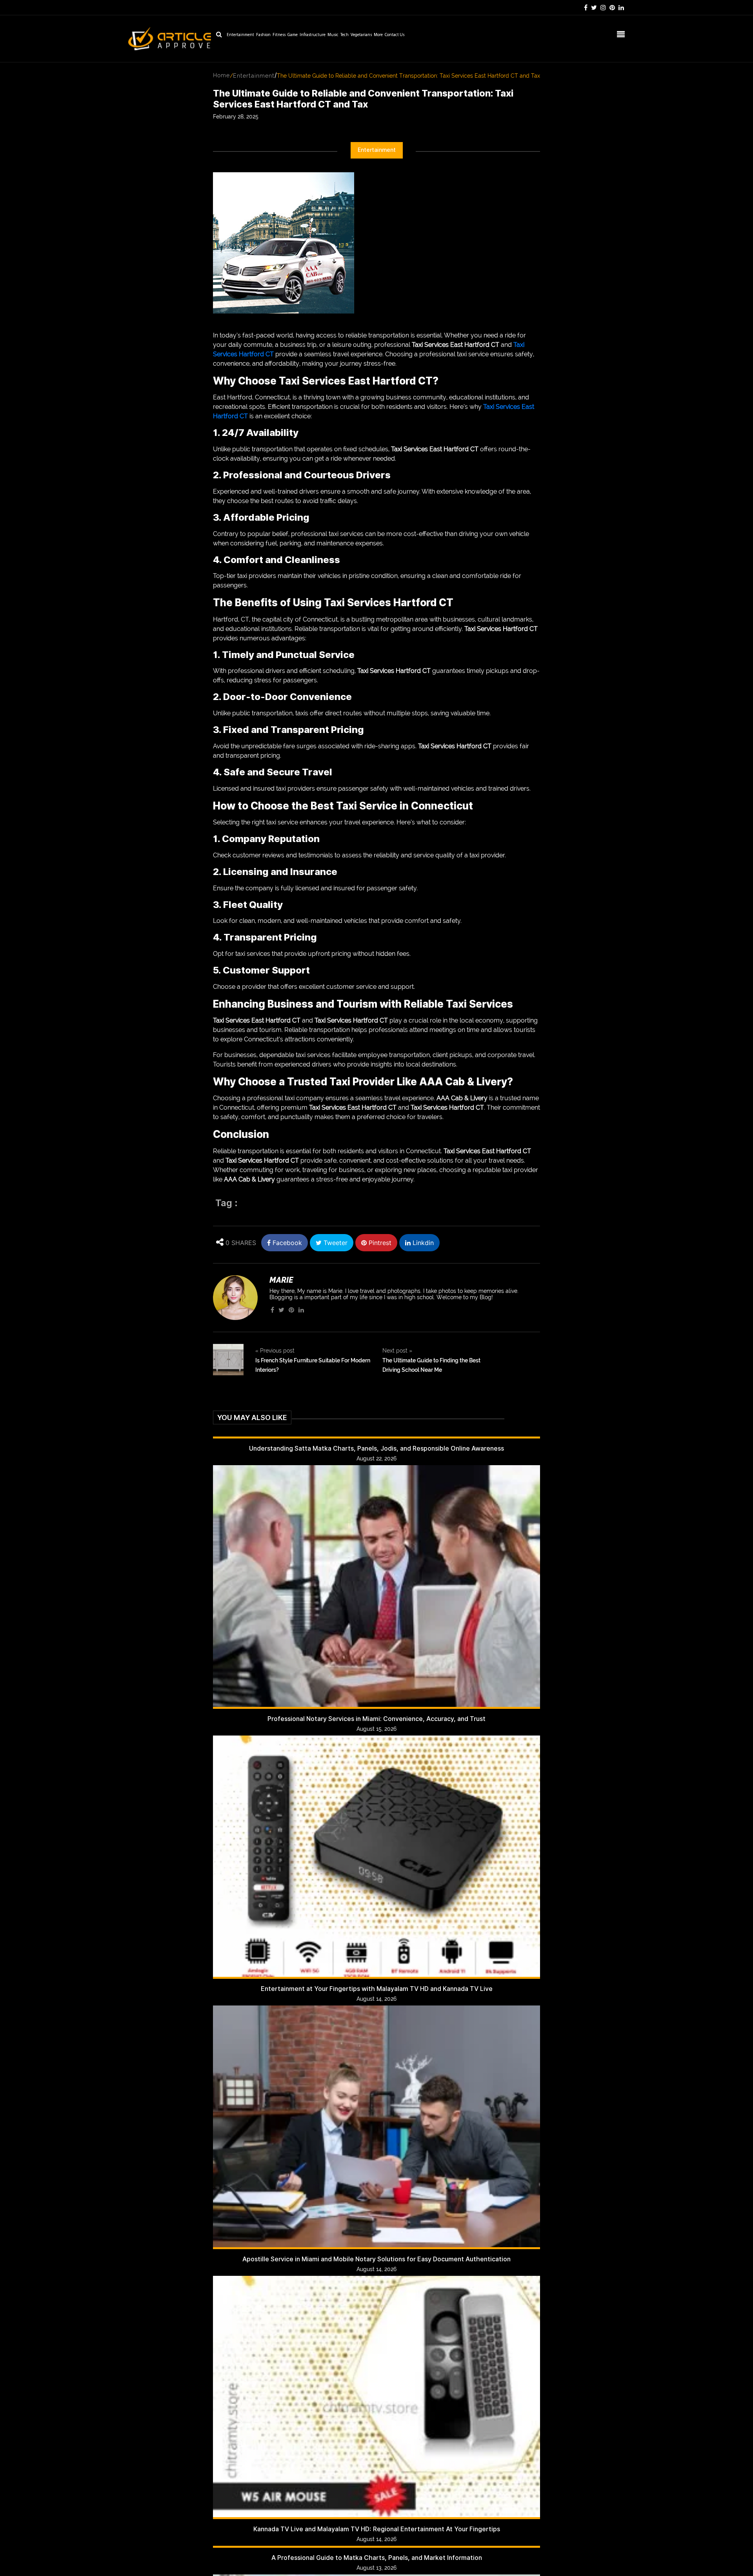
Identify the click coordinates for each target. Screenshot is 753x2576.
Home (221, 75)
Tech (345, 35)
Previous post (275, 1351)
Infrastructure (313, 35)
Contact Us (395, 35)
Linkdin (422, 1243)
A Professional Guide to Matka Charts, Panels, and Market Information (377, 2558)
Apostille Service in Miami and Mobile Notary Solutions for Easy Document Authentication (376, 2259)
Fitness (279, 35)
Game (293, 35)
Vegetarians (361, 35)
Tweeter (335, 1243)
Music (333, 35)
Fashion (263, 35)
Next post (397, 1351)
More (378, 35)
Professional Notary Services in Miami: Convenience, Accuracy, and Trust (376, 1719)
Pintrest (379, 1243)
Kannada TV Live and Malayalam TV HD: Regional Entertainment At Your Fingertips (377, 2529)
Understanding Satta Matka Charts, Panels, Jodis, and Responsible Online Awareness (376, 1448)
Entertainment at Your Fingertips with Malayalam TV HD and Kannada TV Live (377, 1989)
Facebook (286, 1243)
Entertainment (240, 35)
